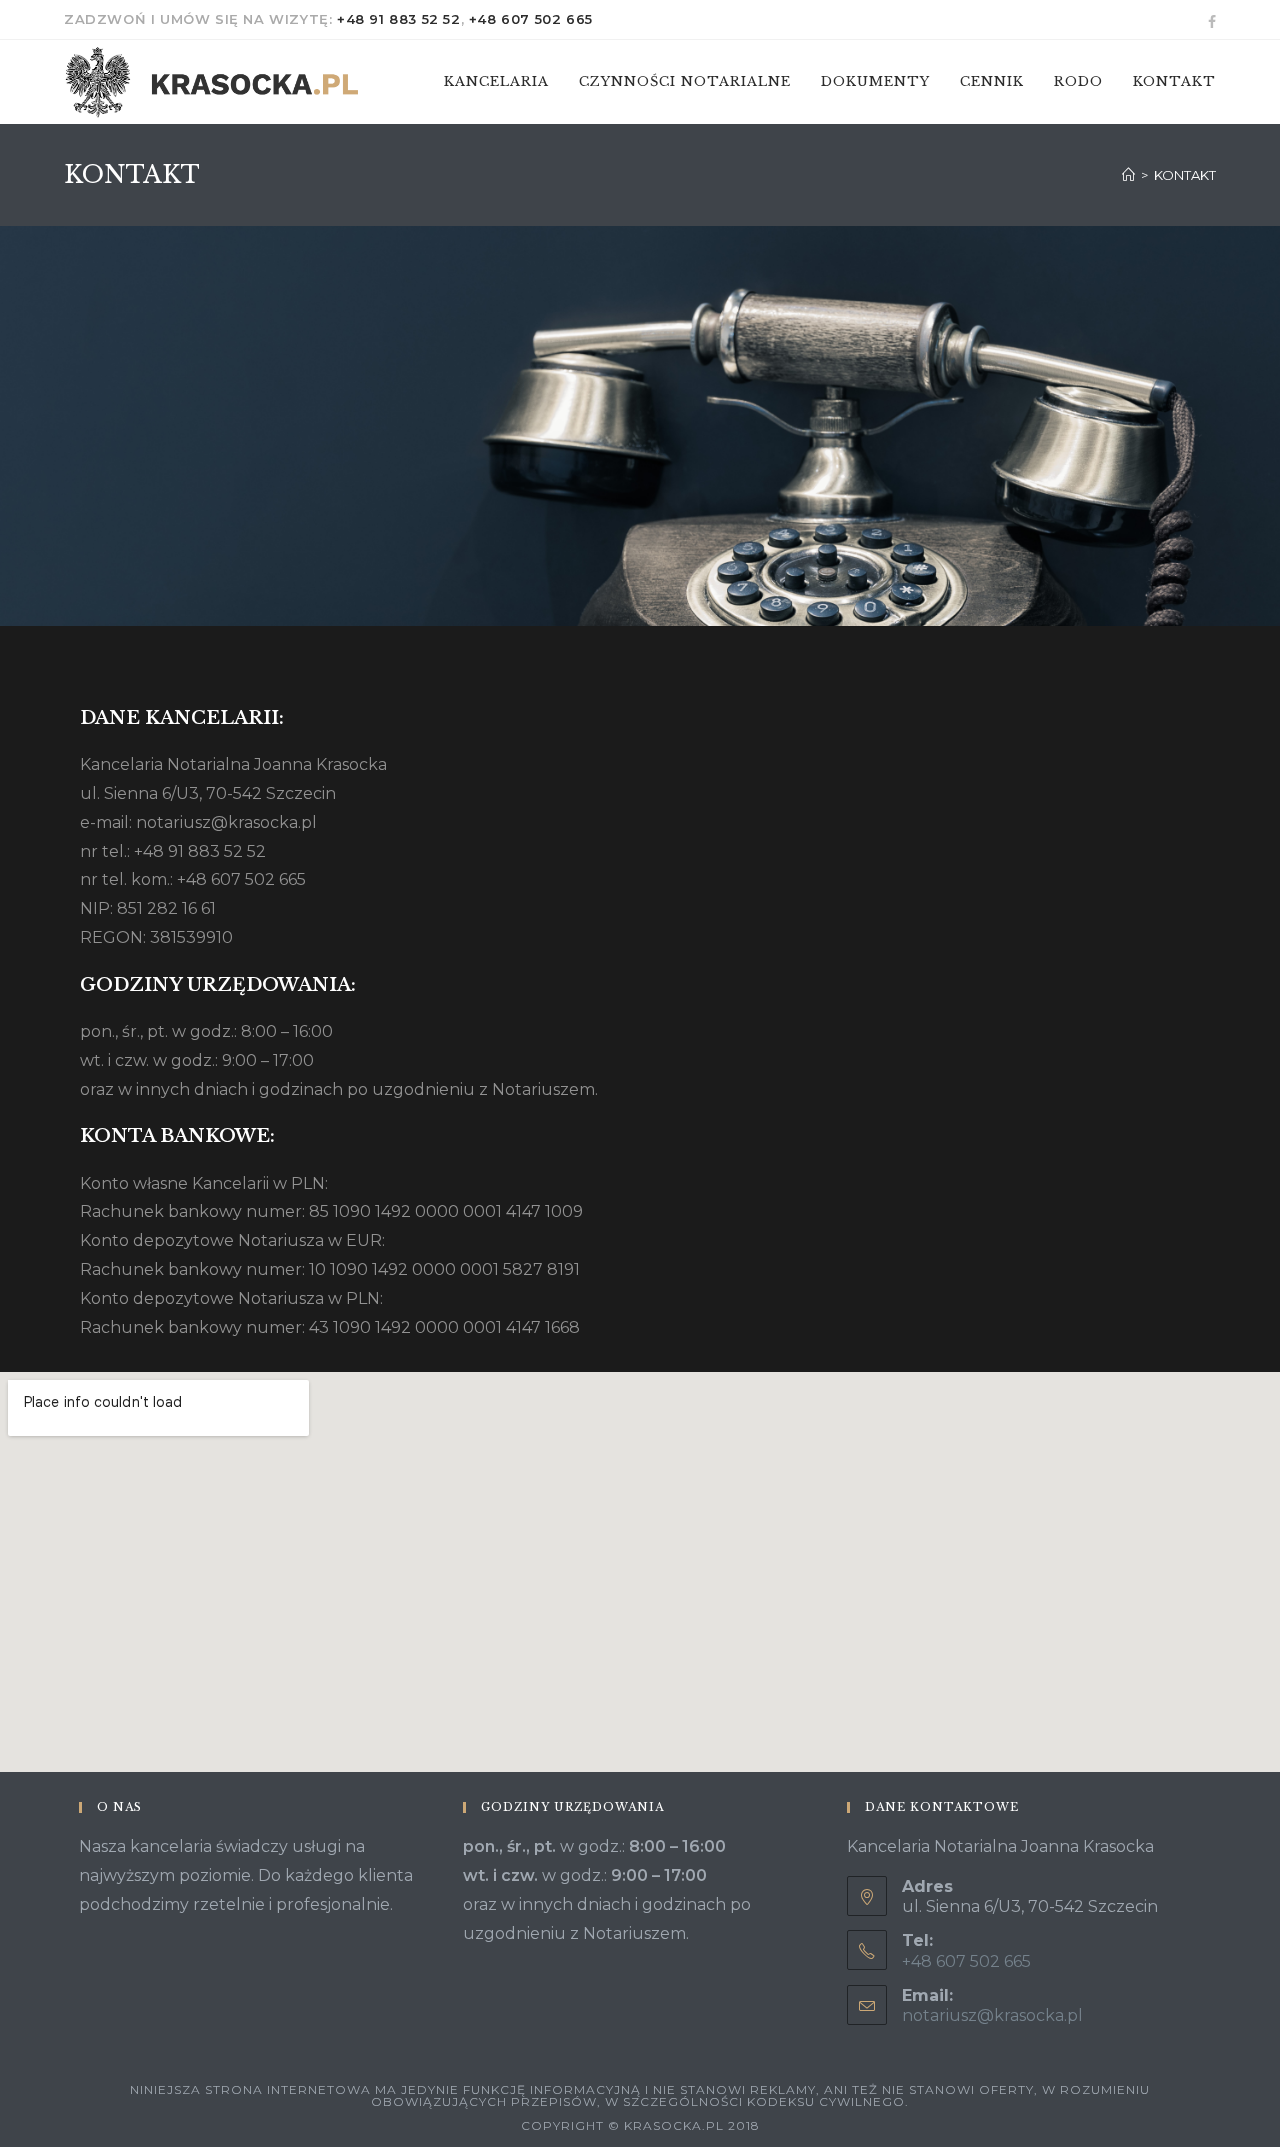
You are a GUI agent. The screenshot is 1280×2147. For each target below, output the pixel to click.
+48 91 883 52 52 (399, 19)
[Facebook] (1209, 20)
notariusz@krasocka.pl (992, 2015)
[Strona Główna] (1128, 175)
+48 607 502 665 (531, 19)
